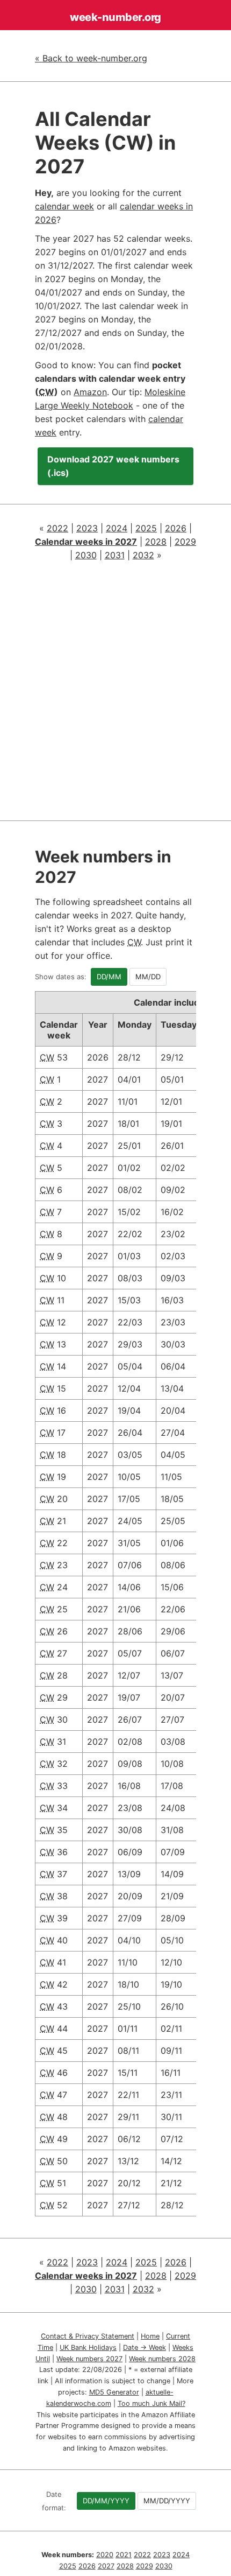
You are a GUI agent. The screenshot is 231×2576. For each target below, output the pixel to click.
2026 (176, 528)
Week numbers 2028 (162, 2359)
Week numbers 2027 (89, 2359)
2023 (87, 528)
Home (150, 2336)
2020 (105, 2555)
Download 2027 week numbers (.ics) (113, 466)
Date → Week (145, 2347)
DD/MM (109, 977)
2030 (86, 555)
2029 (185, 542)
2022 (57, 528)
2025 (146, 528)
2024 (117, 528)
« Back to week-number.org (91, 58)
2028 (156, 542)
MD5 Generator (114, 2392)
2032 (143, 555)
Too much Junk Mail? (151, 2403)
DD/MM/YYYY (106, 2501)
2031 (115, 555)
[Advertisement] (115, 694)
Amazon (90, 392)
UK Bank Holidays (88, 2347)
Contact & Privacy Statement (88, 2336)
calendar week (64, 206)
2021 (124, 2555)
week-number (115, 17)
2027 (106, 2566)
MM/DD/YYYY (167, 2501)
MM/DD (148, 977)
